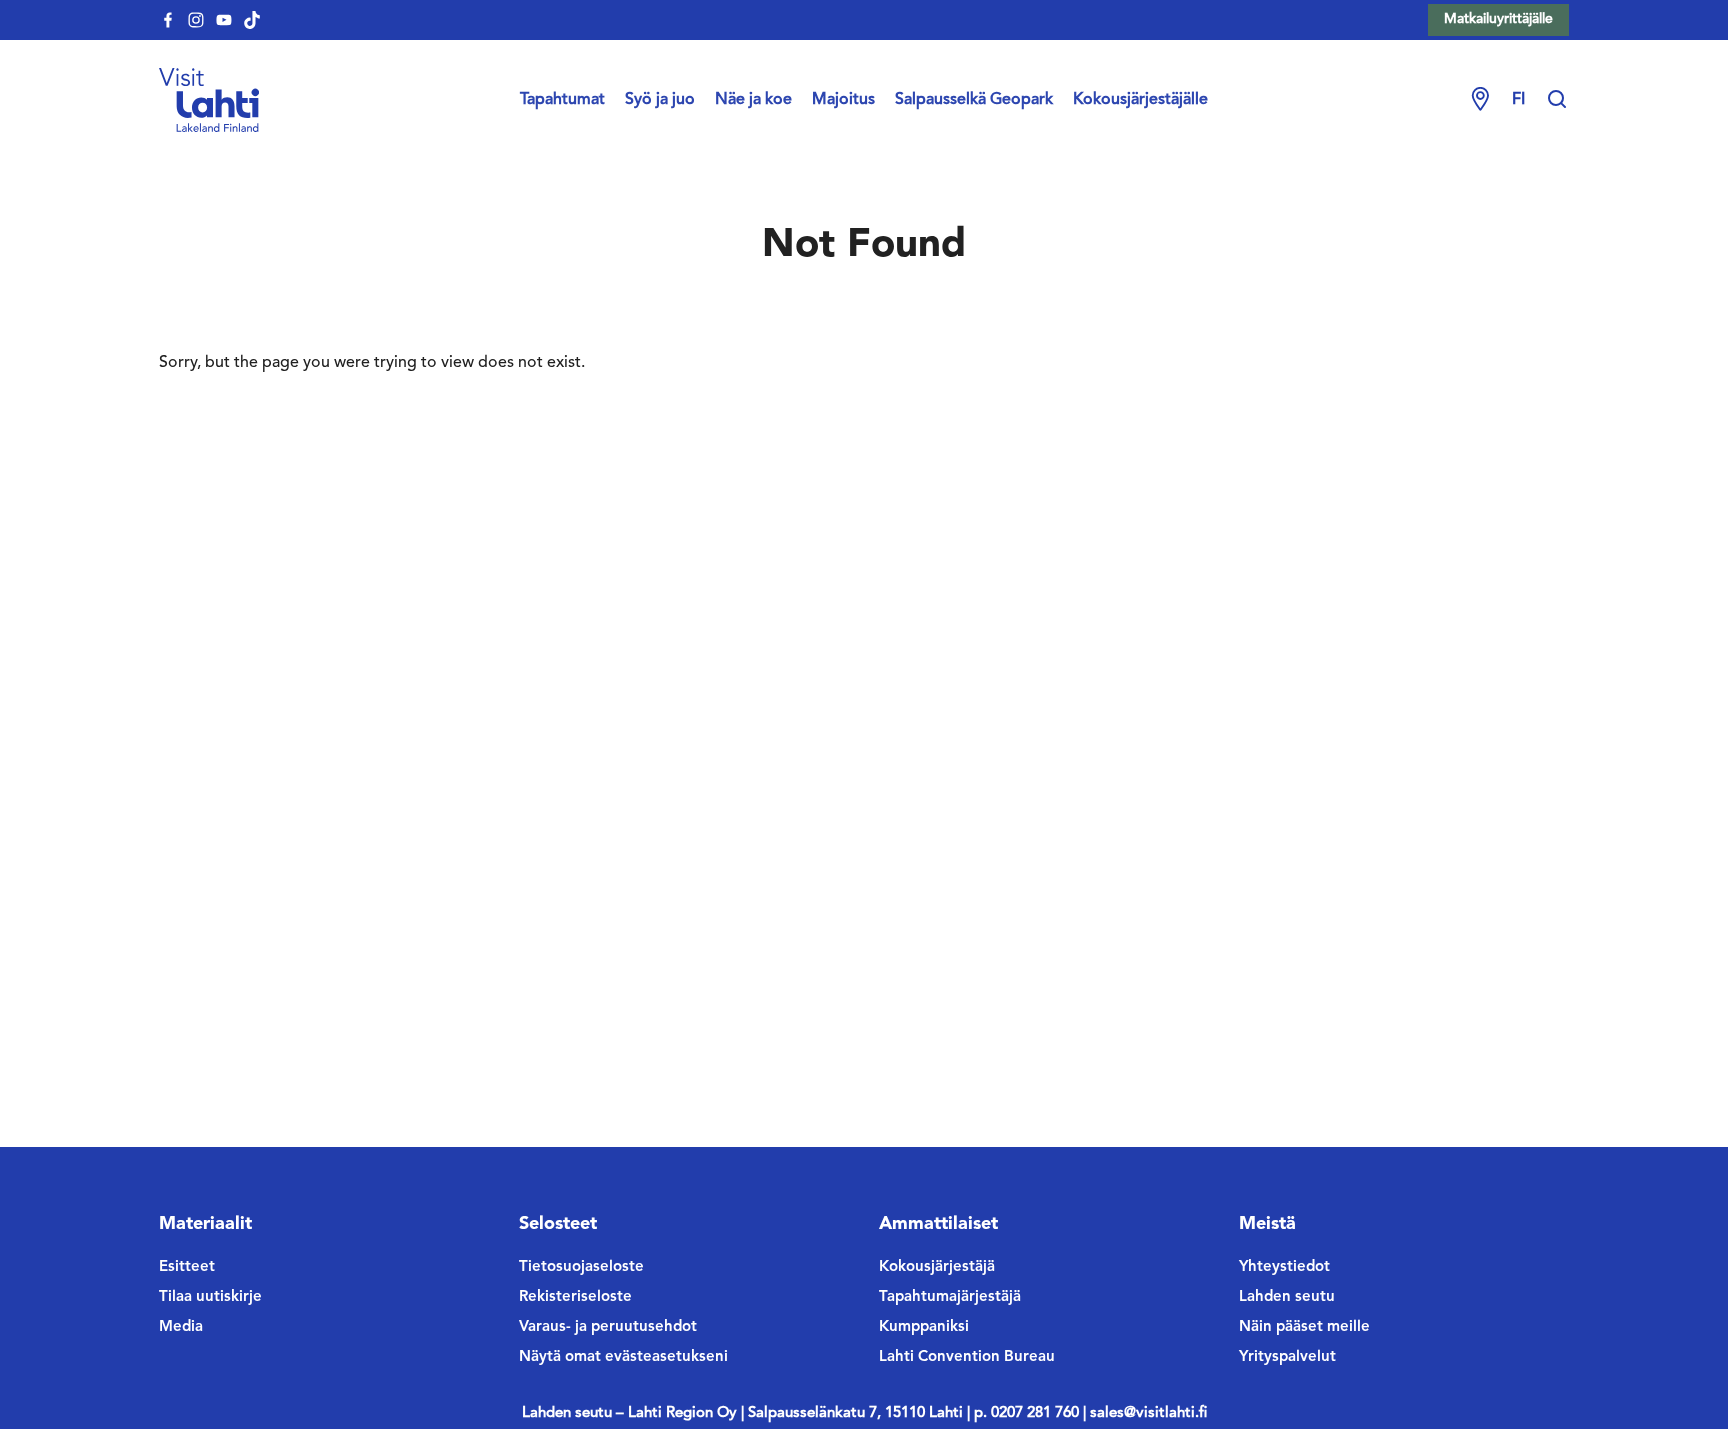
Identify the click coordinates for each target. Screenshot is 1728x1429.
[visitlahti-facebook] (168, 20)
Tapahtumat (562, 100)
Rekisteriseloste (575, 1297)
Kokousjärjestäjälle (1140, 100)
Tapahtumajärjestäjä (950, 1297)
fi (1518, 100)
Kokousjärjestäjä (937, 1267)
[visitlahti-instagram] (196, 20)
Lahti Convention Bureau (967, 1357)
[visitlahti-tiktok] (252, 20)
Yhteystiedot (1284, 1267)
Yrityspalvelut (1287, 1357)
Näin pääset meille (1304, 1327)
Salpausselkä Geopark (974, 100)
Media (181, 1327)
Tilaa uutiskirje (210, 1297)
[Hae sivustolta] (1557, 100)
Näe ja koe (753, 100)
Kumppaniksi (924, 1327)
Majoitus (843, 100)
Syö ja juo (660, 100)
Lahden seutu (1287, 1297)
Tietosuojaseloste (581, 1267)
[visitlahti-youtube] (224, 20)
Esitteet (187, 1267)
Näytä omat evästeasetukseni (623, 1357)
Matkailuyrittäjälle (1498, 19)
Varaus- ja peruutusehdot (608, 1327)
